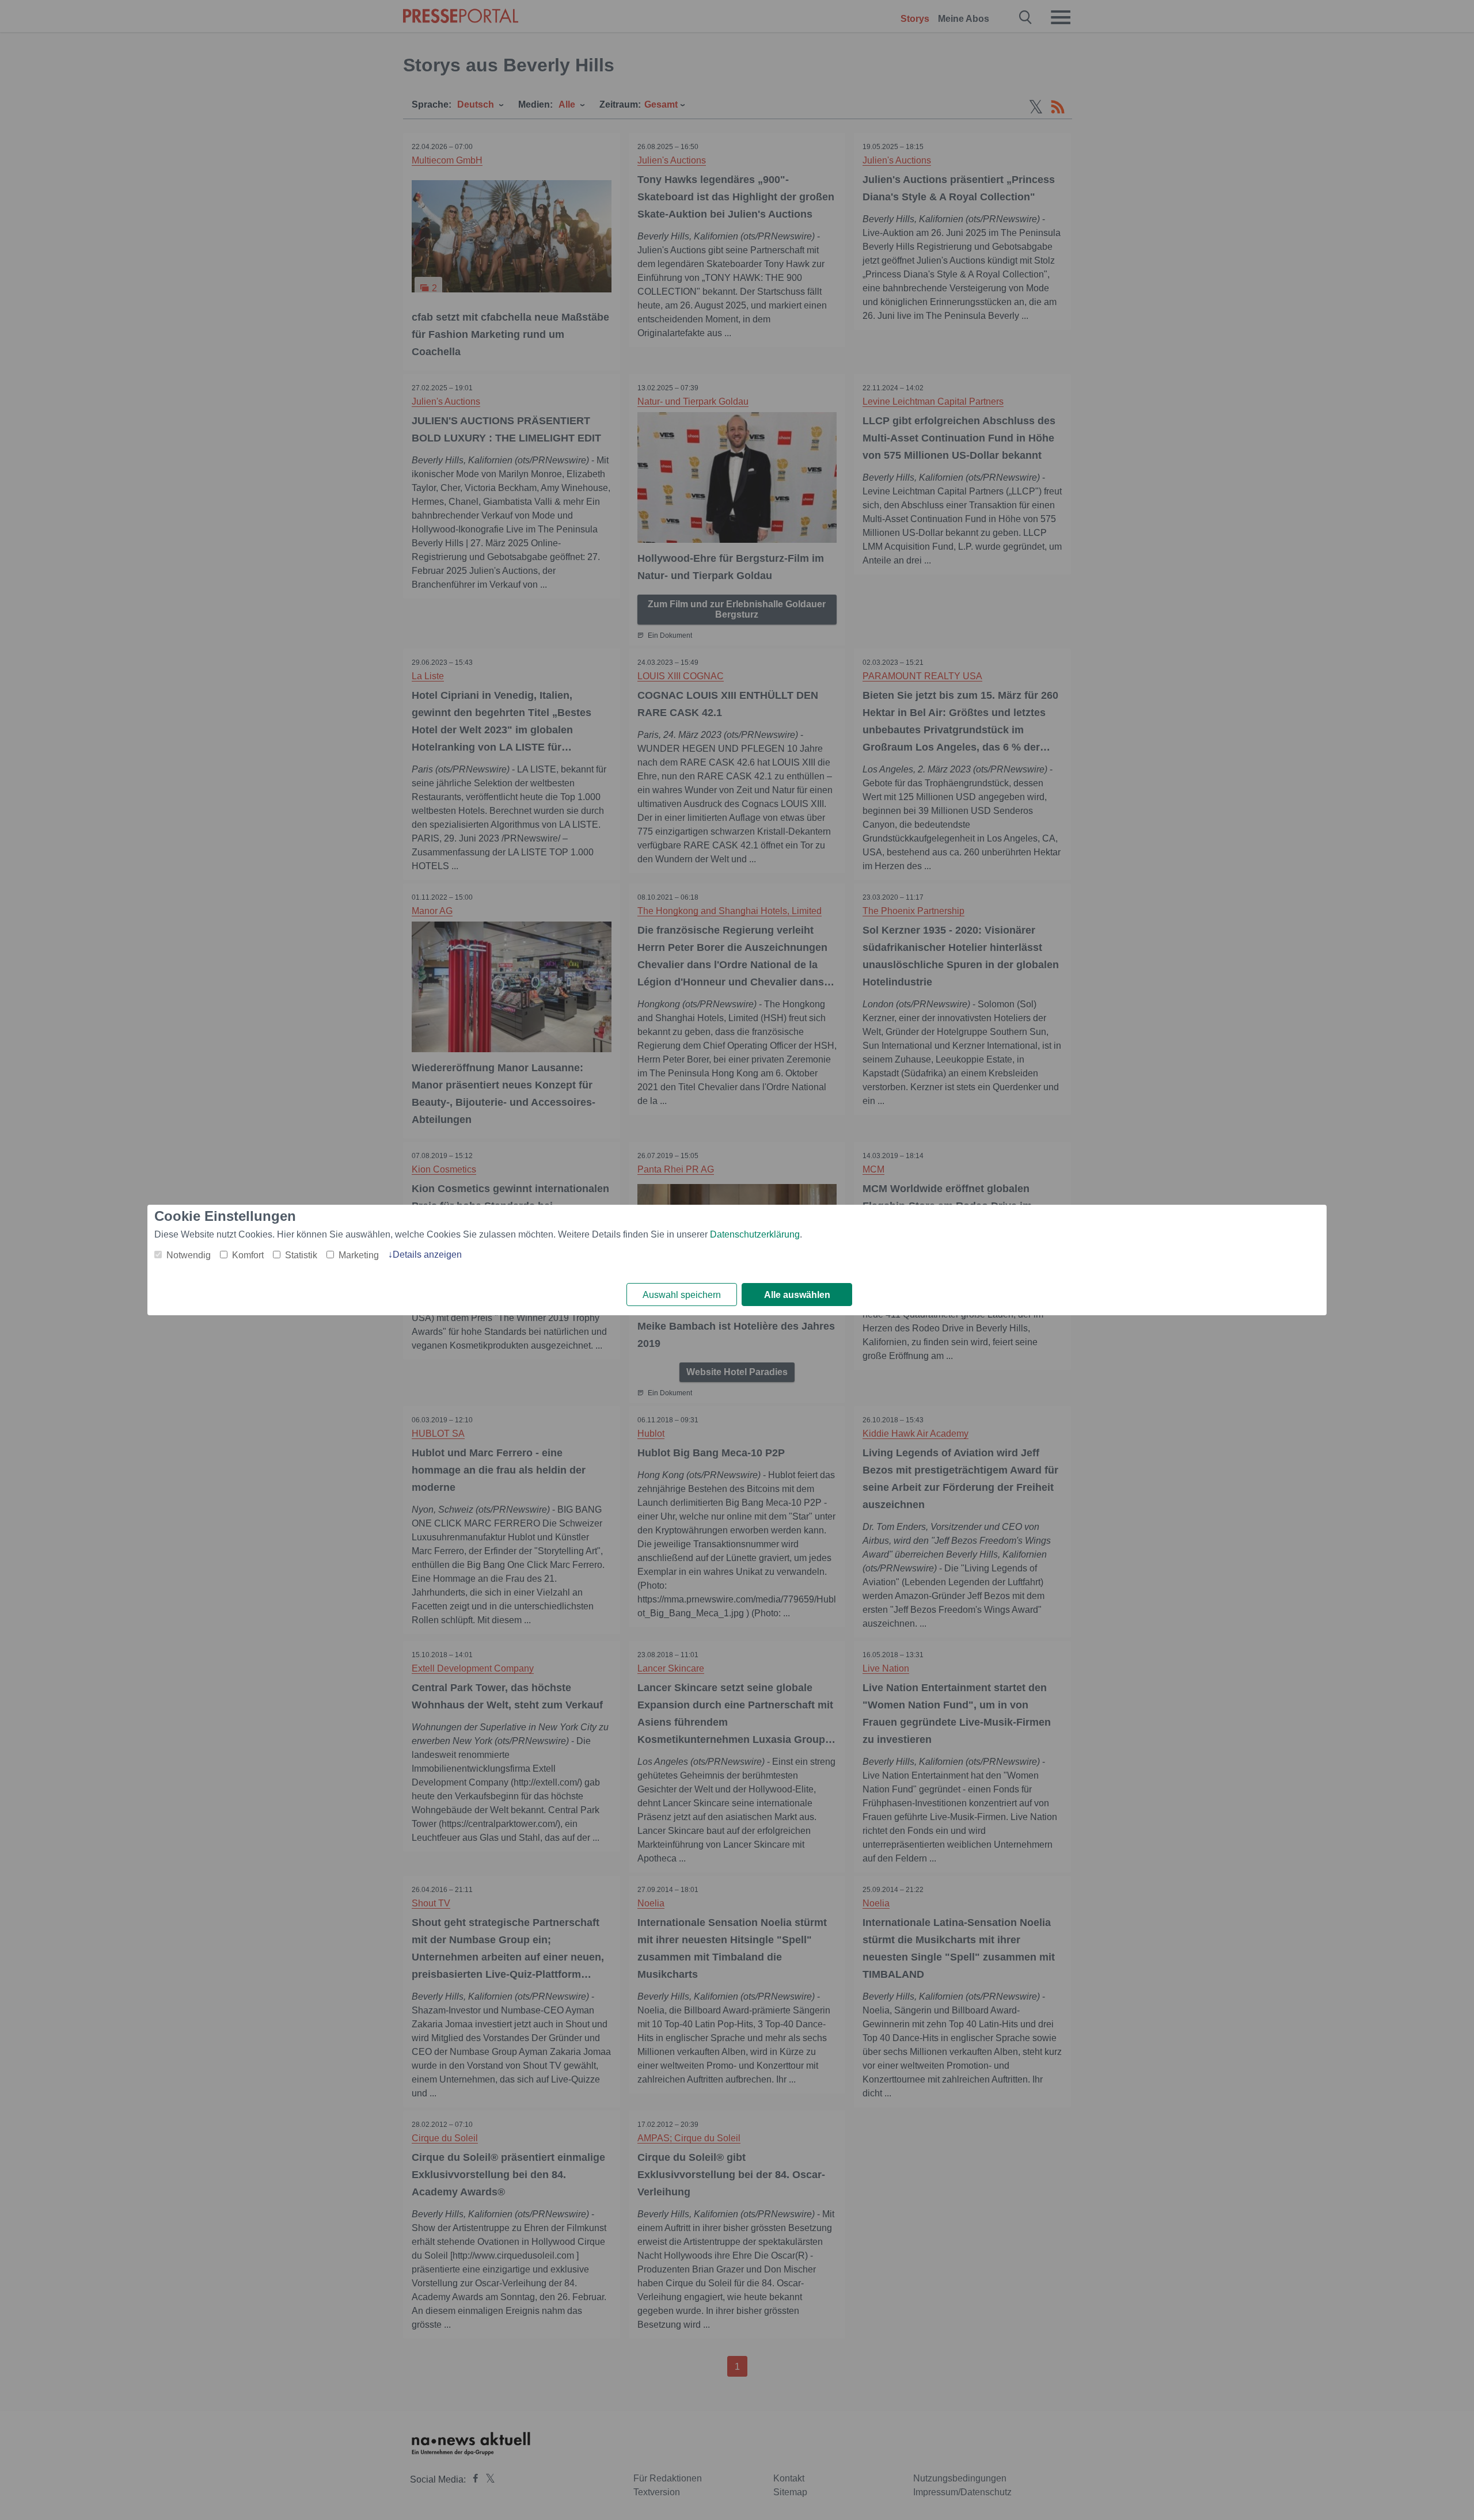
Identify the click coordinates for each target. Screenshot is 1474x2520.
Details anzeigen (427, 1255)
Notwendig (189, 1255)
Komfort (248, 1255)
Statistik (301, 1255)
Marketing (359, 1255)
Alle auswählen (797, 1295)
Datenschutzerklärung (755, 1234)
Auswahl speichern (682, 1295)
